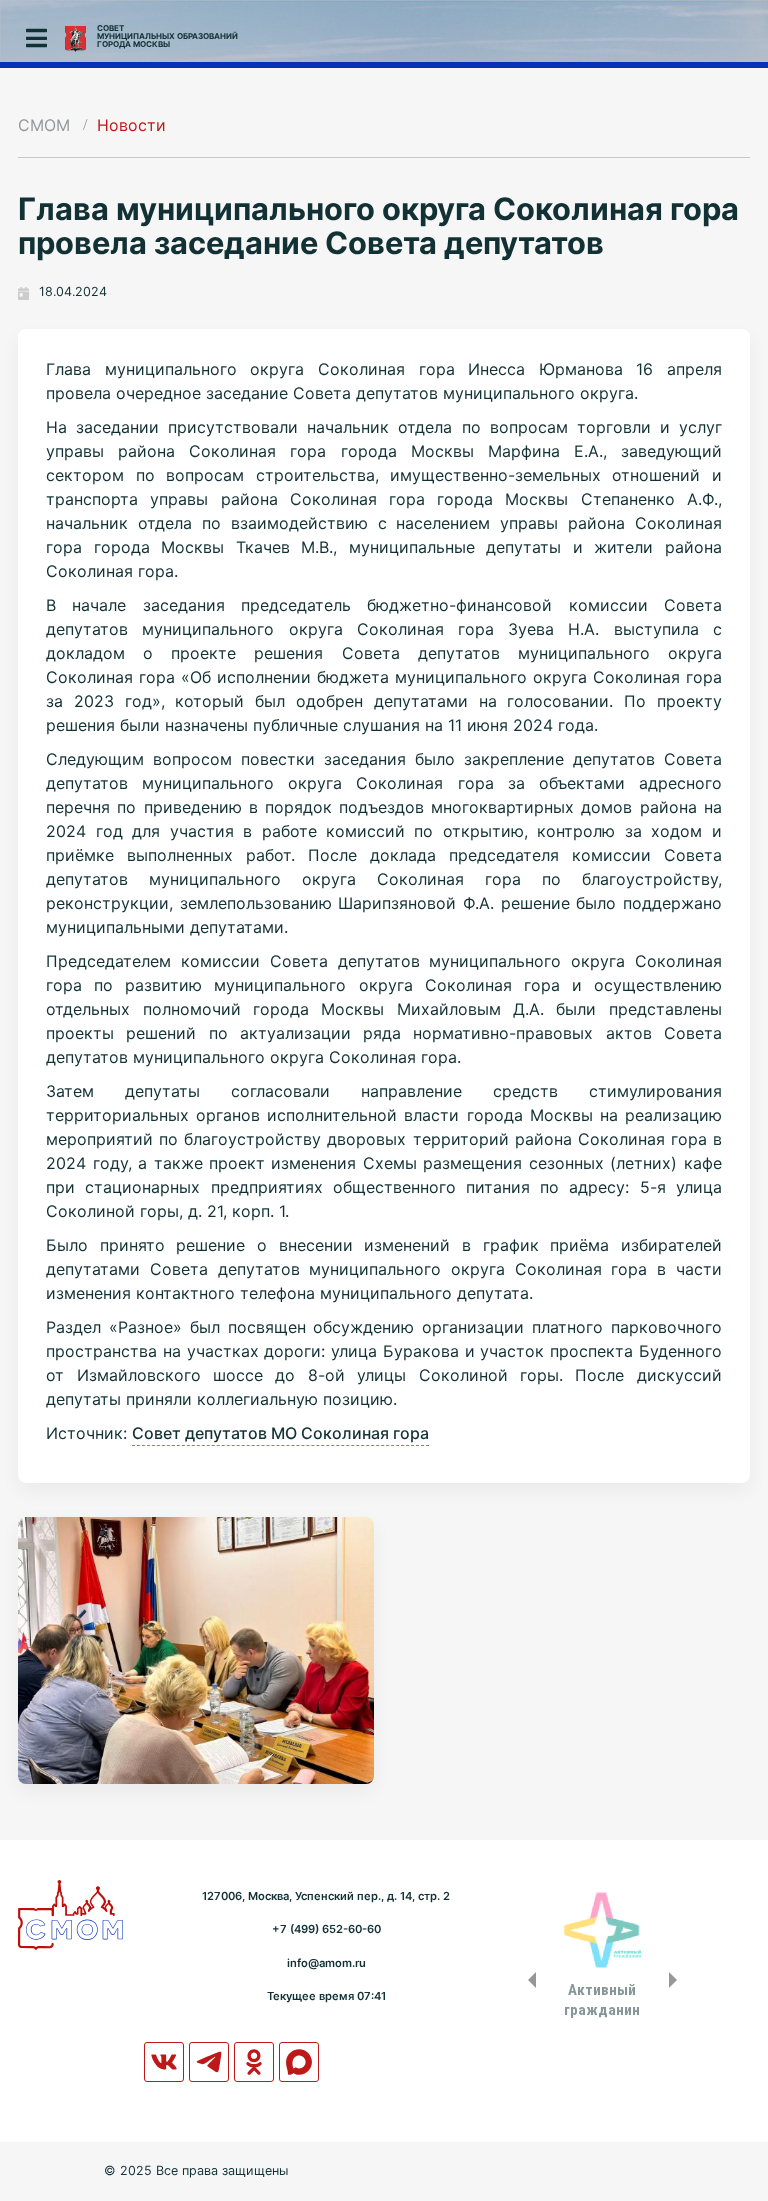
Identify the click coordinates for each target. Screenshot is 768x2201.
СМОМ (44, 125)
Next (677, 1980)
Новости (131, 125)
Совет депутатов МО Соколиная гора (280, 1433)
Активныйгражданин (602, 2000)
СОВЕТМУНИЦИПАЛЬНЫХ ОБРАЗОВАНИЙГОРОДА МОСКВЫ (167, 36)
